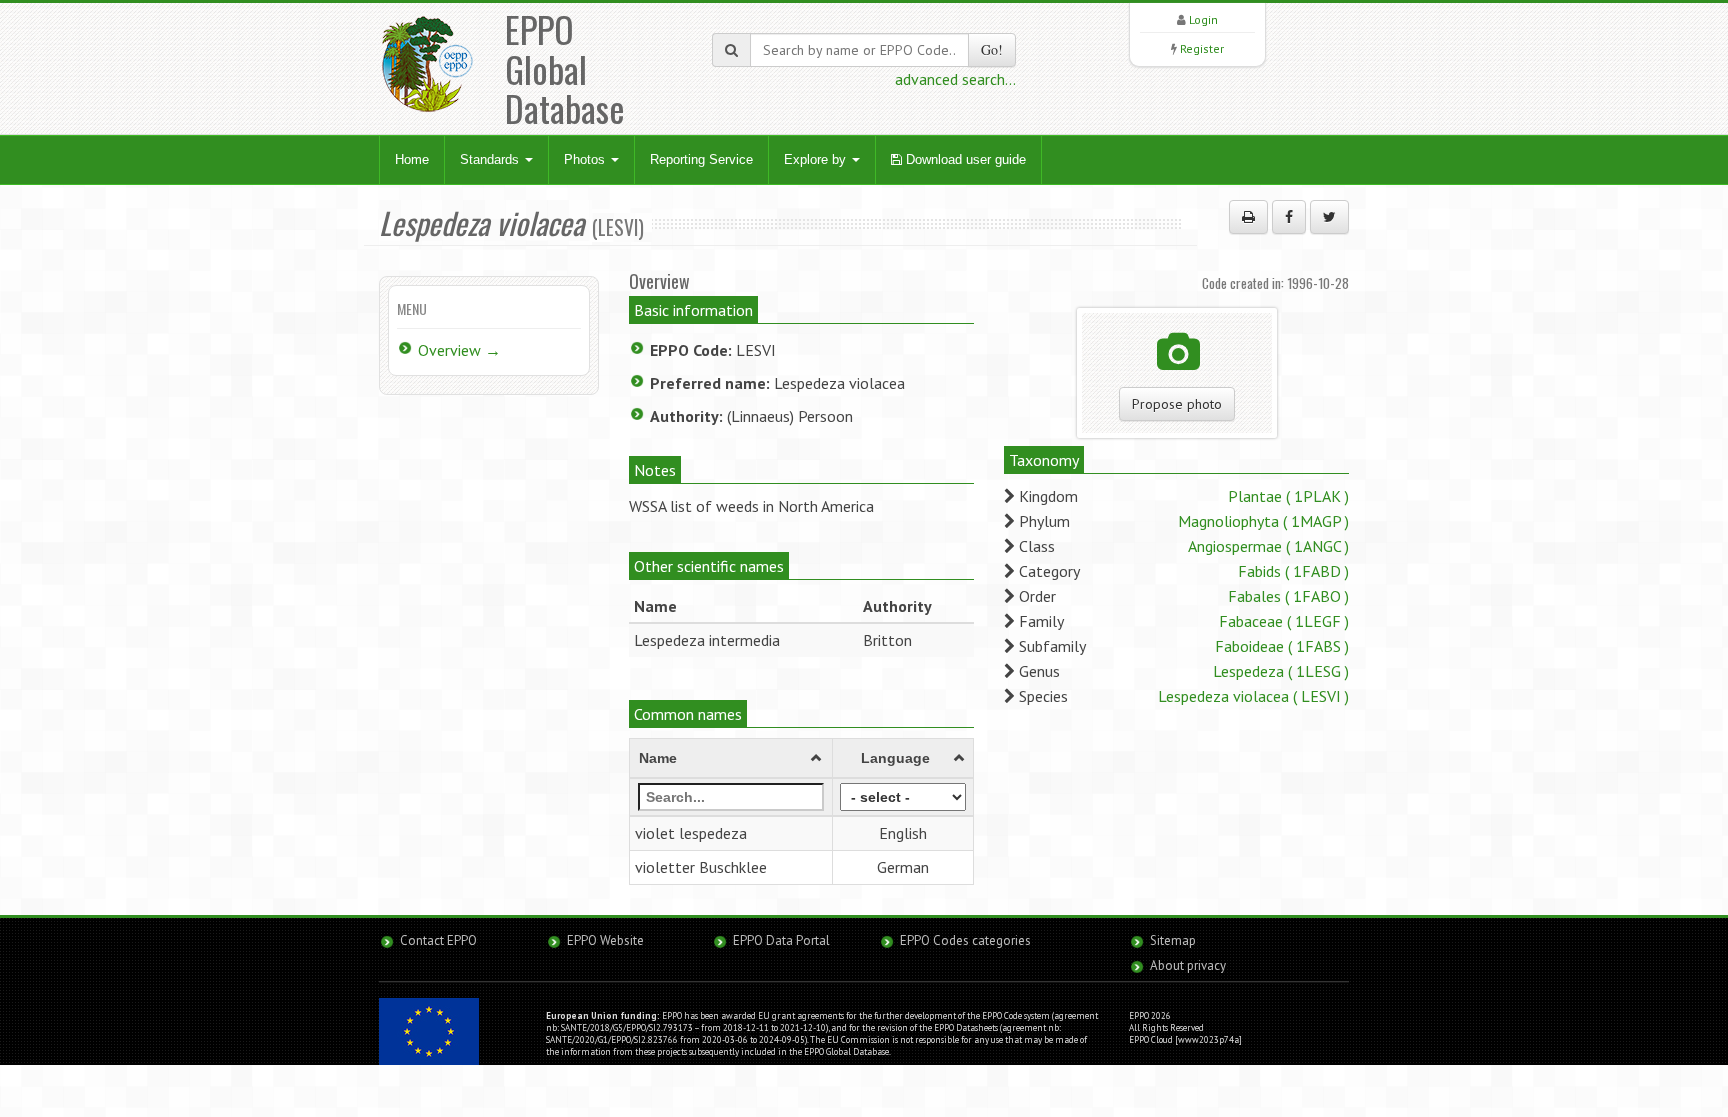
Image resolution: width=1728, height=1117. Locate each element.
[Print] (1248, 217)
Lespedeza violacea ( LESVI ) (1253, 696)
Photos (586, 159)
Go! (992, 49)
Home (412, 159)
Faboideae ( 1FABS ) (1282, 646)
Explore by (817, 159)
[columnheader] (731, 759)
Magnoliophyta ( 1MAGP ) (1263, 521)
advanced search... (955, 79)
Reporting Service (701, 159)
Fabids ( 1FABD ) (1293, 571)
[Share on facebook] (1289, 217)
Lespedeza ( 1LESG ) (1281, 671)
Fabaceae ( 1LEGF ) (1284, 621)
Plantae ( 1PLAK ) (1288, 496)
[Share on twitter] (1329, 217)
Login (1203, 19)
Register (1202, 48)
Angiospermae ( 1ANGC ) (1268, 546)
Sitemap (1173, 940)
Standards (491, 159)
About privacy (1188, 965)
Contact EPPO (438, 940)
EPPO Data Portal (781, 940)
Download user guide (964, 159)
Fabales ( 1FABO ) (1288, 596)
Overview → (459, 350)
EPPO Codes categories (965, 940)
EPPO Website (605, 940)
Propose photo (1177, 404)
